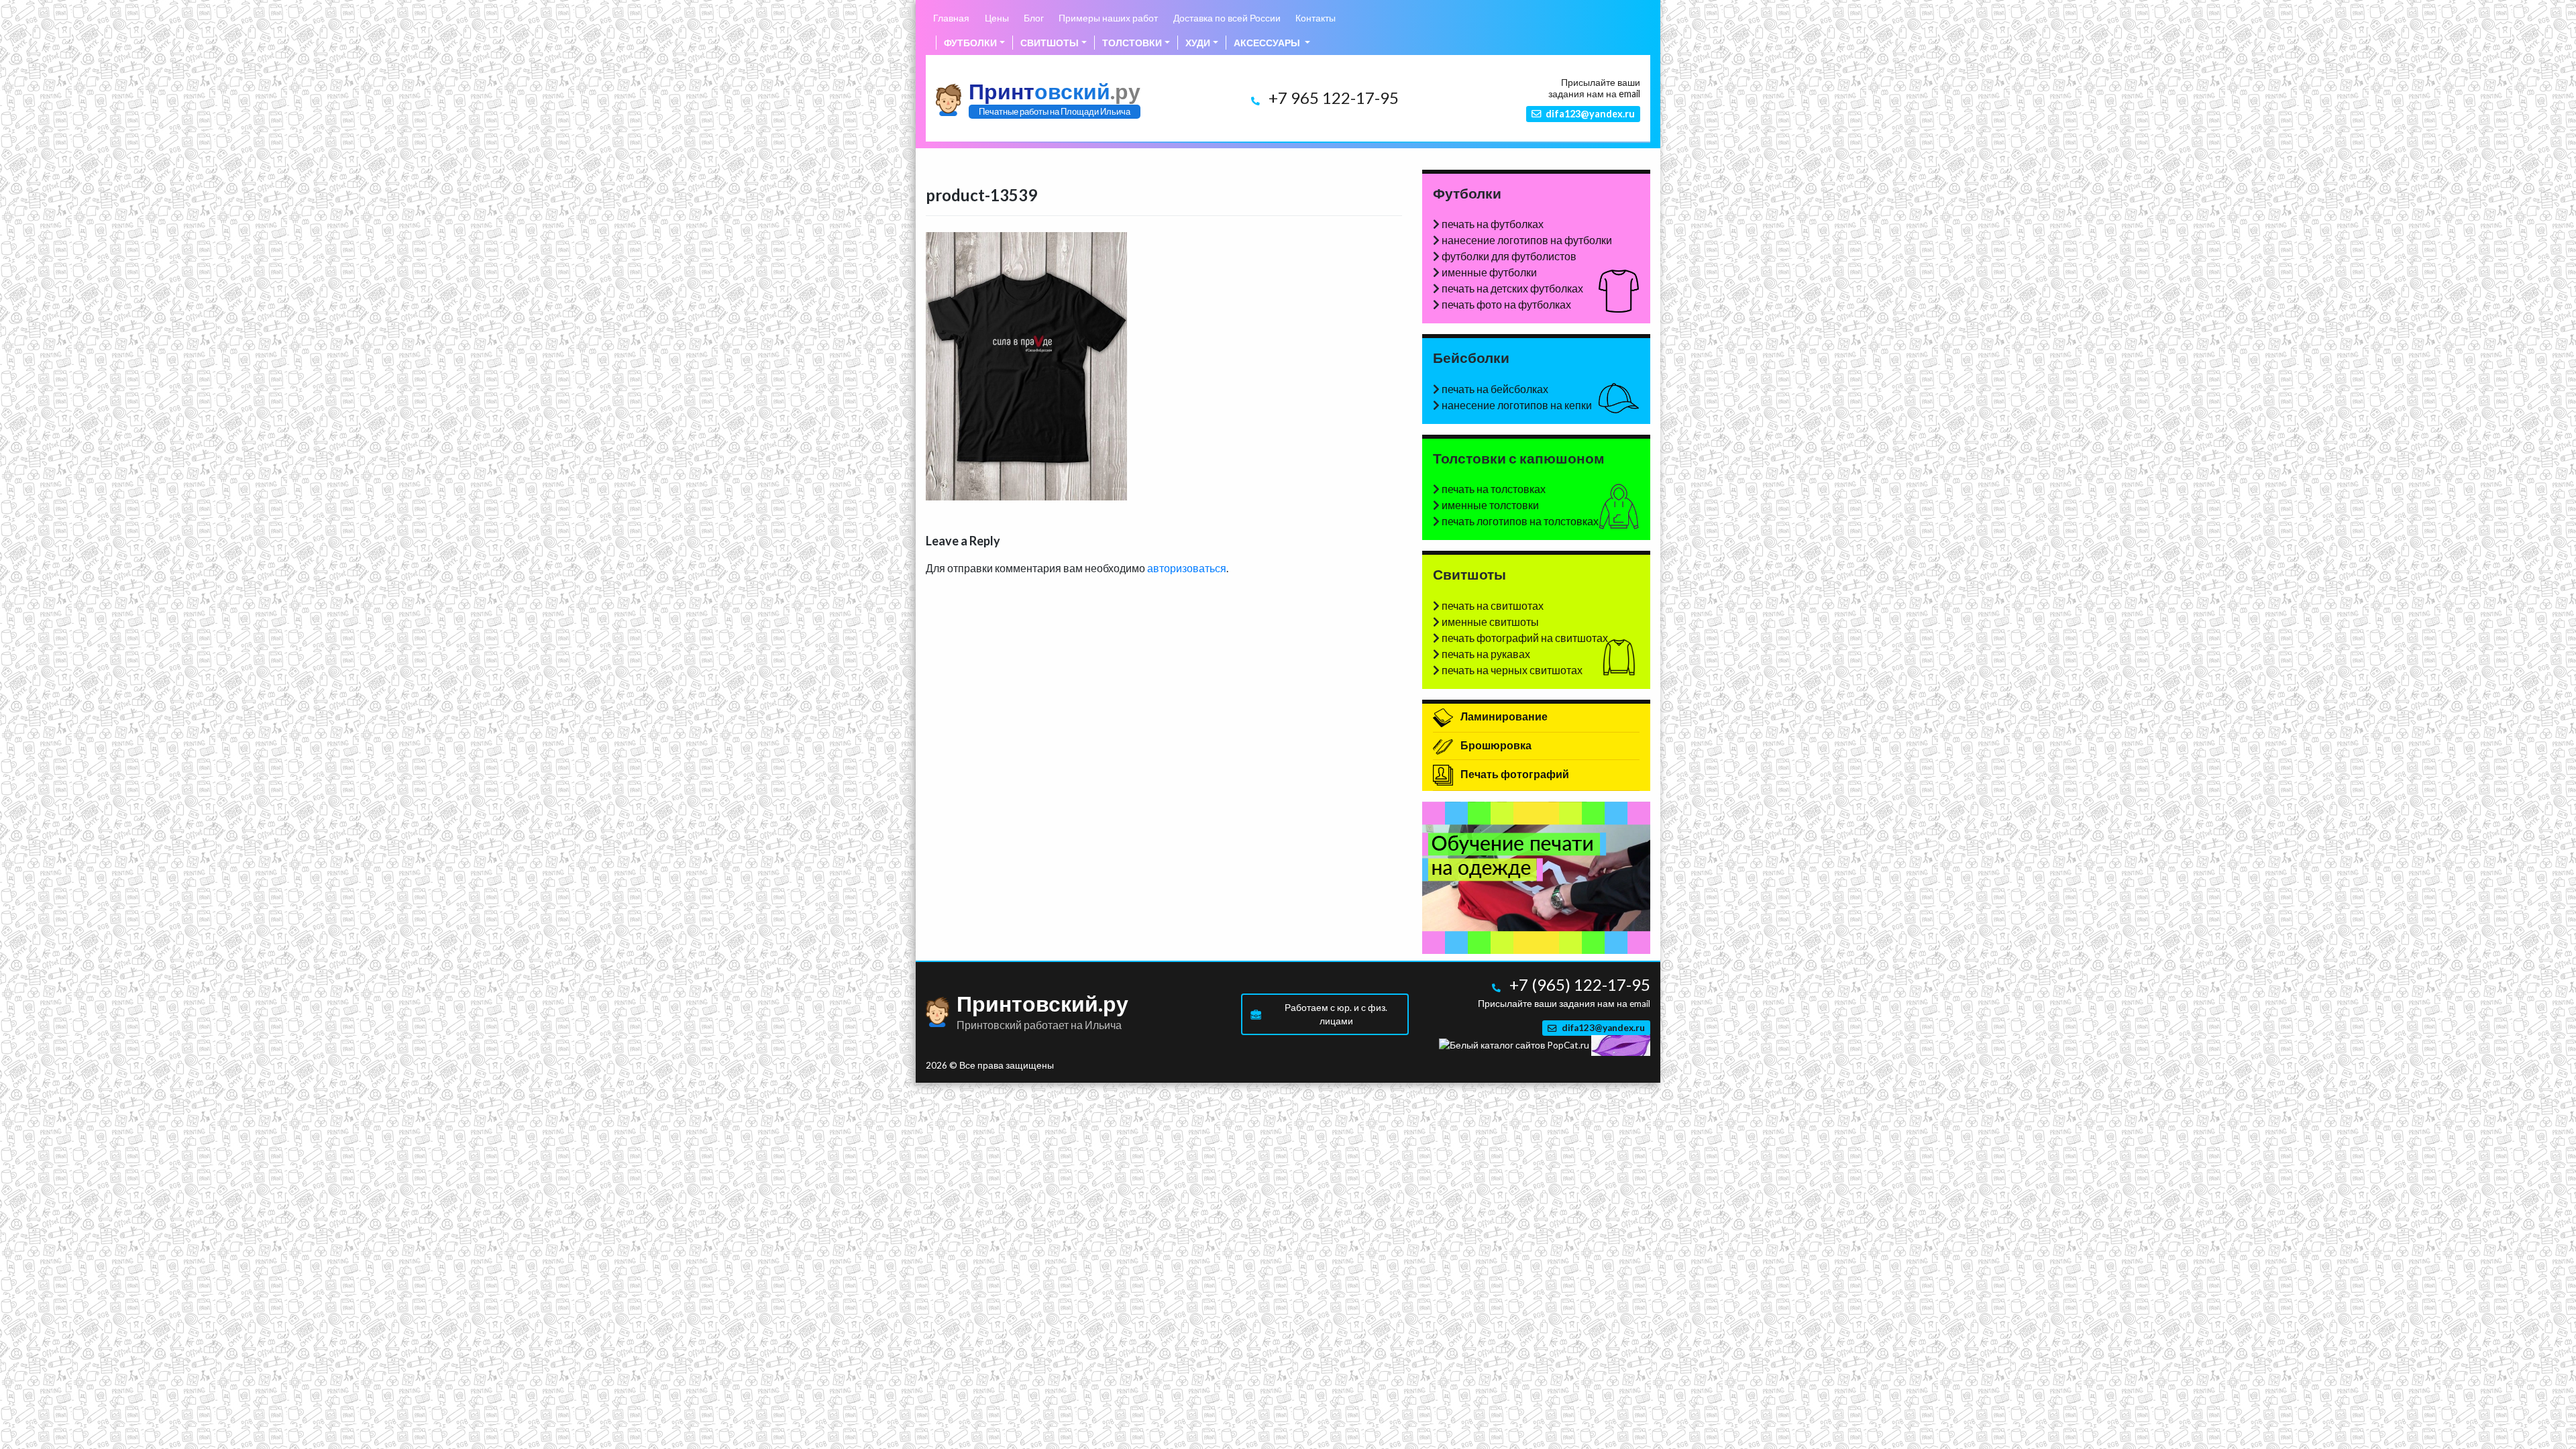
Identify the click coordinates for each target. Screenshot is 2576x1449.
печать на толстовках (1494, 489)
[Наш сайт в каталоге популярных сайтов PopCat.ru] (1514, 1044)
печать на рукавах (1486, 654)
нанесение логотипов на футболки (1527, 240)
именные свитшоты (1490, 622)
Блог (1034, 18)
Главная (951, 18)
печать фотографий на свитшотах (1525, 638)
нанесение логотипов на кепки (1517, 405)
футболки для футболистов (1509, 256)
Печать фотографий (1514, 774)
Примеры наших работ (1108, 18)
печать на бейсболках (1495, 389)
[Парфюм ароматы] (1621, 1044)
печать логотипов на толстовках (1520, 521)
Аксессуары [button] (1268, 43)
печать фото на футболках (1506, 304)
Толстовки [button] (1132, 43)
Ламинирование (1503, 716)
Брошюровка (1495, 745)
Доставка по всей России (1227, 18)
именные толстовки (1490, 505)
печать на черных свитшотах (1512, 670)
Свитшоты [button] (1050, 43)
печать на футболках (1493, 224)
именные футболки (1489, 272)
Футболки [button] (970, 43)
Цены (997, 18)
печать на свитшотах (1493, 605)
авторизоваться (1187, 568)
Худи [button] (1198, 43)
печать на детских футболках (1512, 288)
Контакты (1316, 18)
